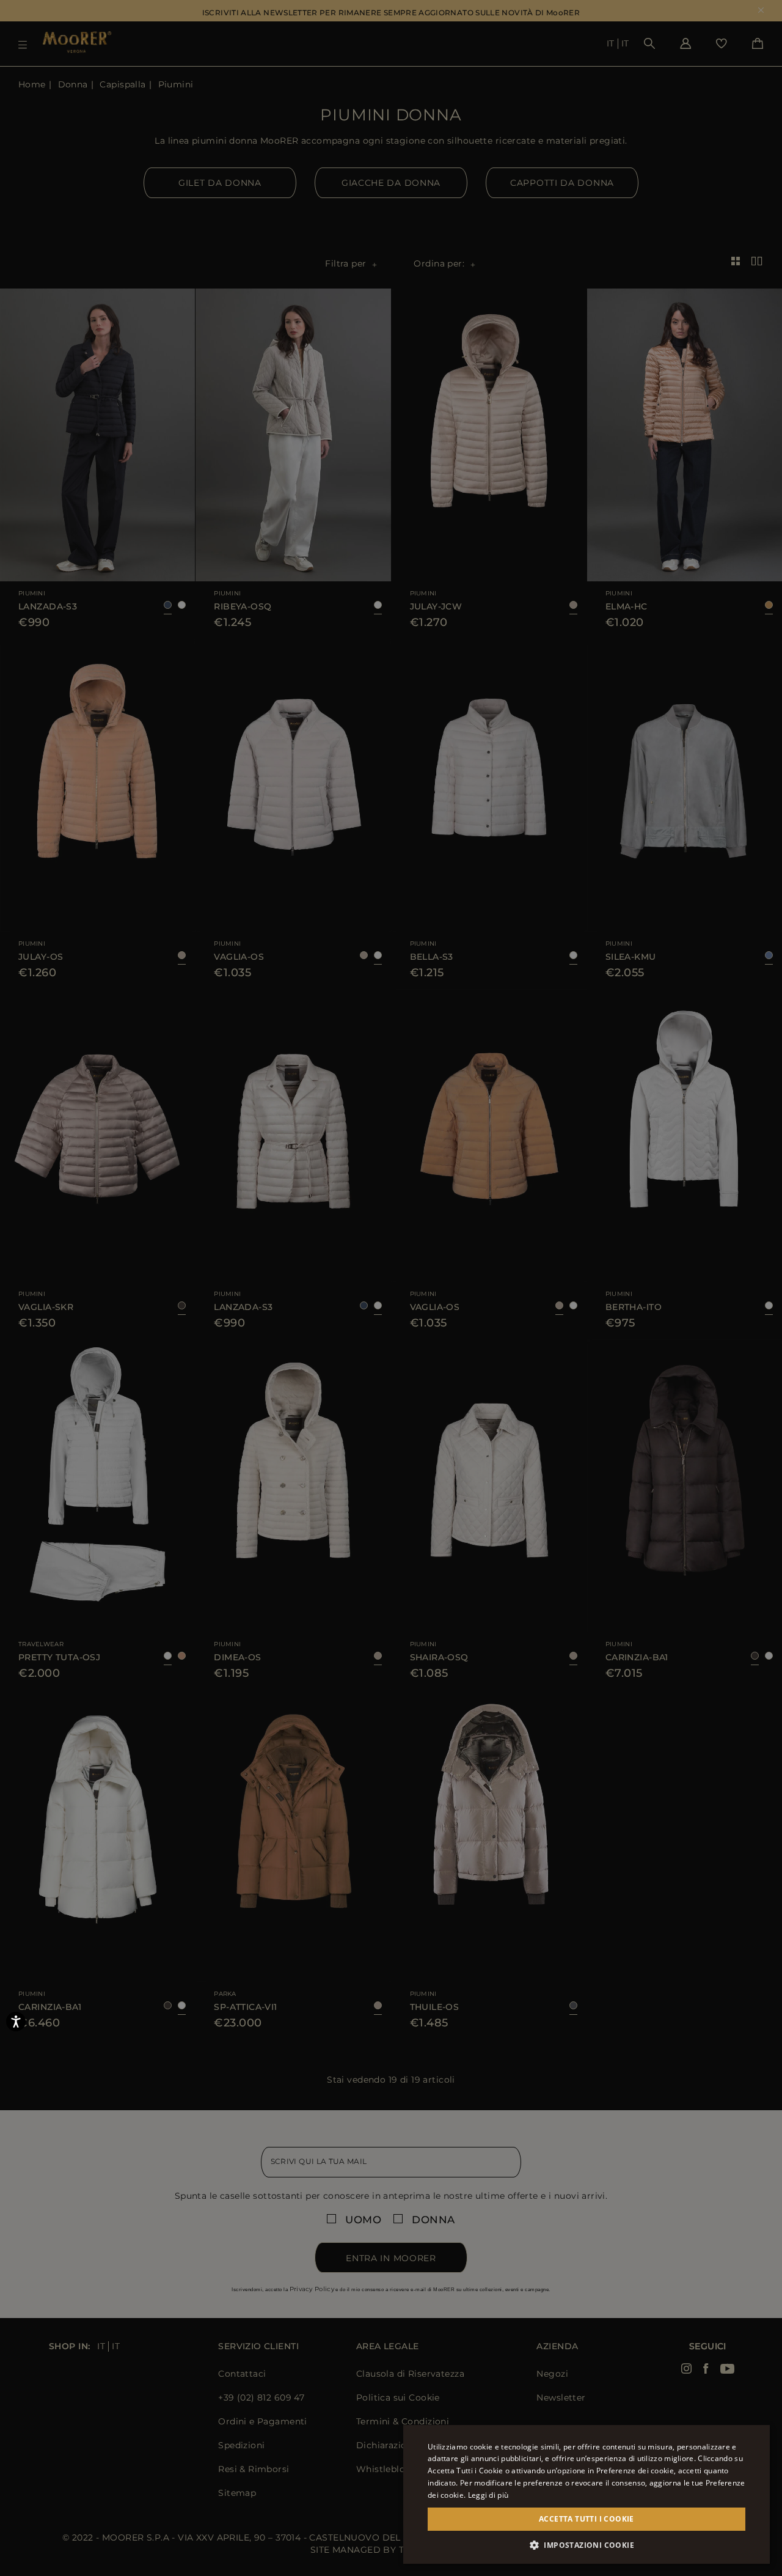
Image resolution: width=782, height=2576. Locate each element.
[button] (586, 2545)
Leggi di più (488, 2495)
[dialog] (391, 1288)
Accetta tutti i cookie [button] (586, 2519)
